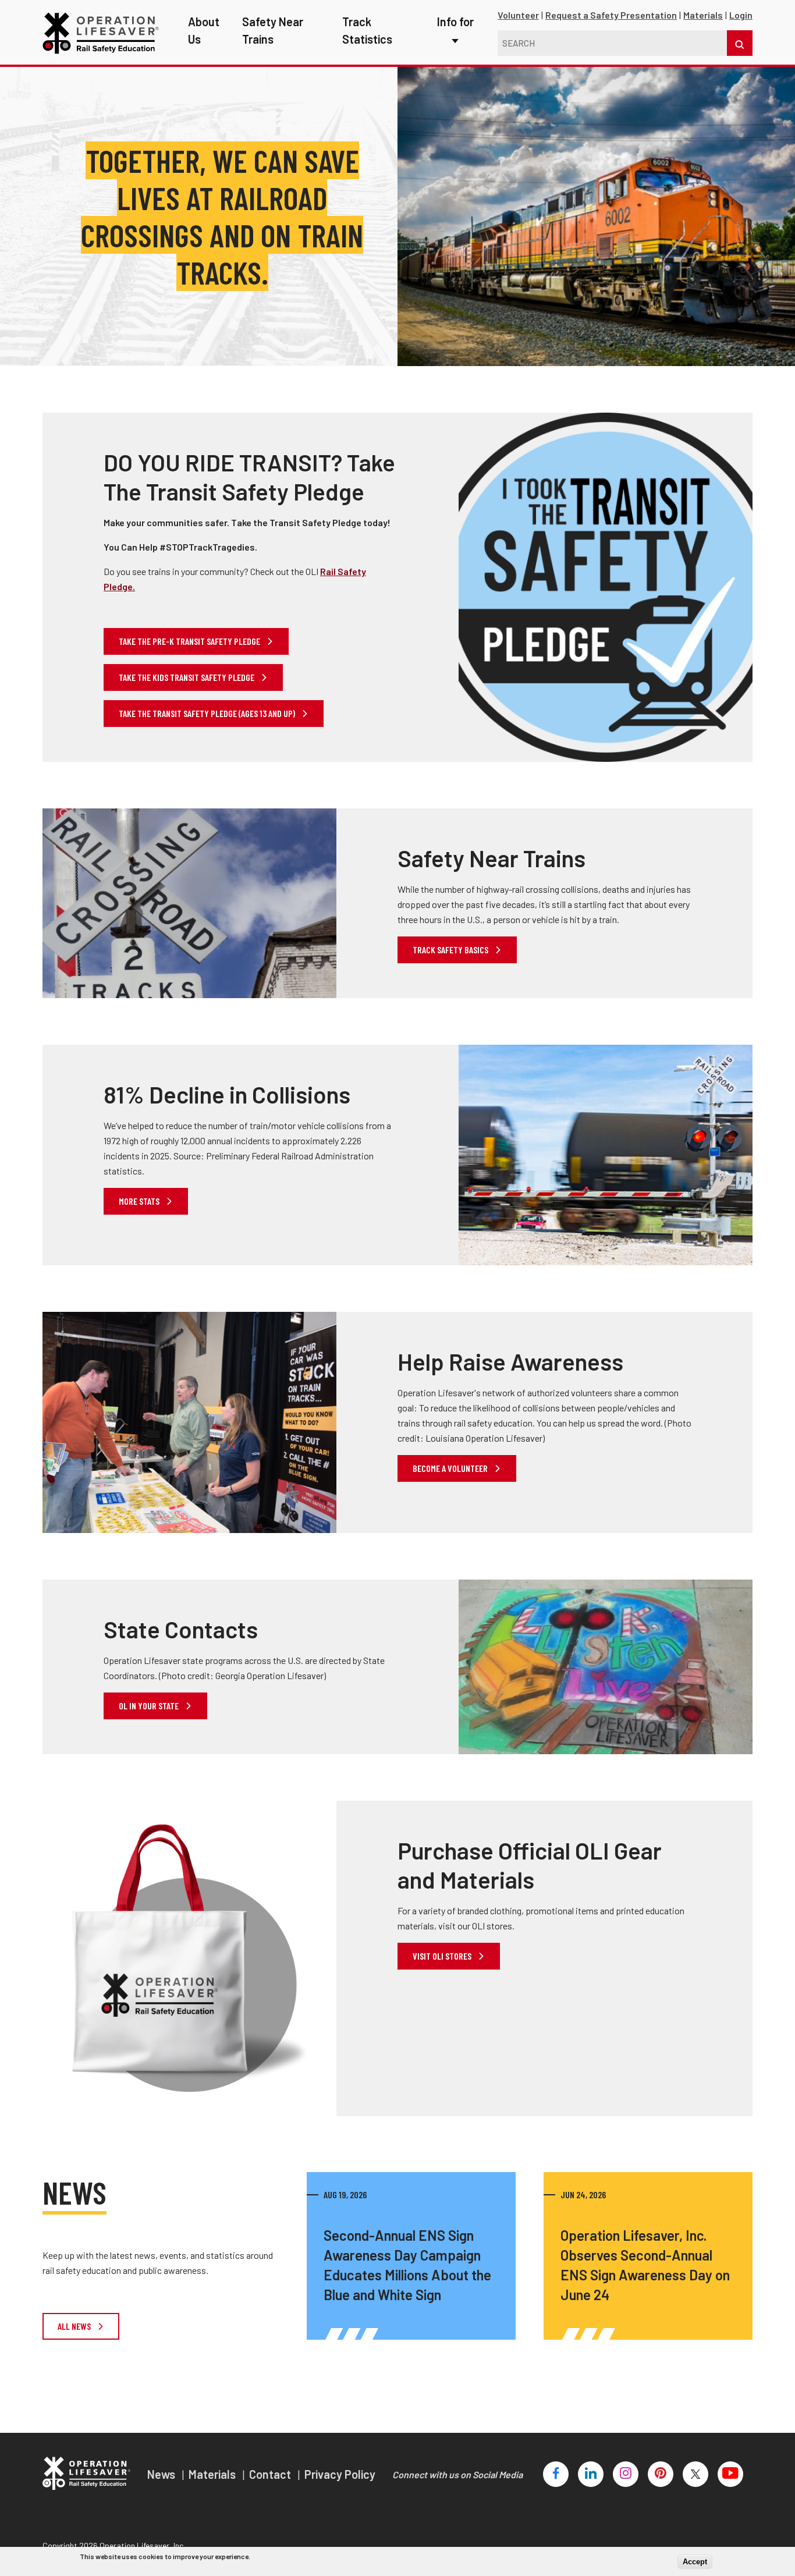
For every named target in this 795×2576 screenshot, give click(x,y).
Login (741, 15)
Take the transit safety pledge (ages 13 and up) (208, 713)
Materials (703, 15)
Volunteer (518, 15)
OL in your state (150, 1706)
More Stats (140, 1201)
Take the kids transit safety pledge (187, 677)
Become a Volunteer (451, 1468)
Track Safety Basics (451, 950)
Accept (695, 2562)
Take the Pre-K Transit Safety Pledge (190, 641)
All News (75, 2326)
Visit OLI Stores (443, 1956)
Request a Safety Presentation (611, 15)
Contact (271, 2474)
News (162, 2474)
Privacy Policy (340, 2474)
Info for (455, 22)
